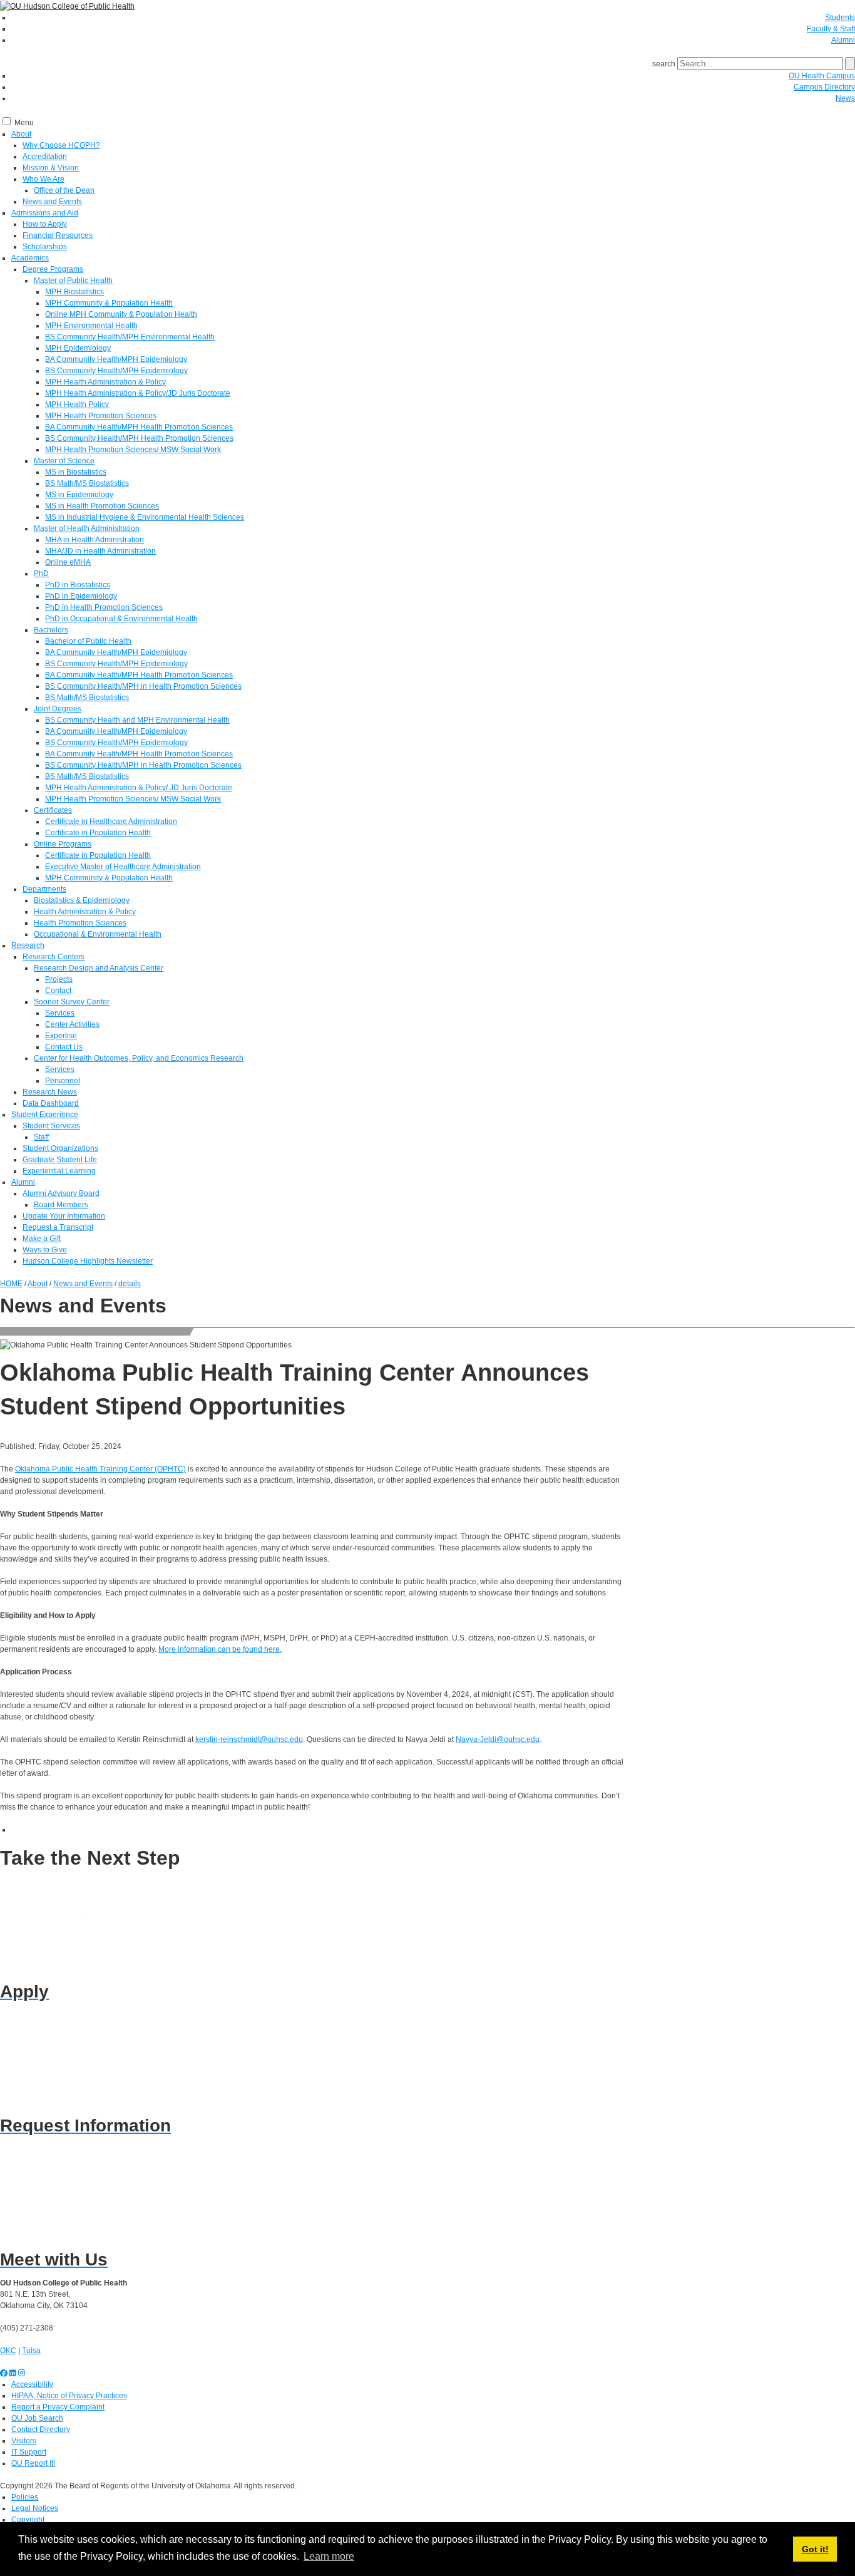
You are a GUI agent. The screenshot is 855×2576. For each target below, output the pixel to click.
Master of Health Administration (87, 528)
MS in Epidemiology (79, 495)
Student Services (51, 1126)
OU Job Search (37, 2418)
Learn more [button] (329, 2556)
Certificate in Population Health (98, 833)
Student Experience (45, 1115)
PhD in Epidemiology (81, 596)
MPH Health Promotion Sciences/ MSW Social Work (133, 450)
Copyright (28, 2520)
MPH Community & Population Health (109, 303)
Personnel (63, 1081)
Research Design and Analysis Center (99, 968)
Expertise (61, 1036)
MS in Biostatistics (76, 472)
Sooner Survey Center (72, 1002)
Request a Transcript (58, 1227)
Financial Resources (58, 235)
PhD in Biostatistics (78, 585)
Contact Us (64, 1047)
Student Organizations (60, 1148)
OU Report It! (33, 2463)
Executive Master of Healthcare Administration (123, 867)
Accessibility (32, 2384)
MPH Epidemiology (78, 348)
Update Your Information (64, 1216)
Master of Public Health (73, 281)
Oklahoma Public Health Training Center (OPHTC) (100, 1469)
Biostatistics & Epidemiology (82, 900)
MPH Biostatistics (74, 292)
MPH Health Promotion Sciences (101, 416)
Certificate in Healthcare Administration (111, 822)
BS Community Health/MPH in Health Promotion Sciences (143, 686)
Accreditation (45, 157)
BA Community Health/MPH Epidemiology (116, 359)
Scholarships (45, 247)
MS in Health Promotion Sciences (102, 506)
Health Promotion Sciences (80, 923)
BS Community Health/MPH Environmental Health (130, 337)
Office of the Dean (64, 190)
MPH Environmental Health (91, 326)
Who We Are (44, 179)
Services (60, 1013)
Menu (24, 123)
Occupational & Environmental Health (98, 934)
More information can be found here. (220, 1649)
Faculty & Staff (831, 29)
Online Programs (63, 844)
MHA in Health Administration (95, 540)
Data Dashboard (51, 1103)
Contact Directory (41, 2429)
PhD (41, 574)
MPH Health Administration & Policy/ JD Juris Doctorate (139, 788)
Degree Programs (53, 269)
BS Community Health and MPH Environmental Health (137, 720)
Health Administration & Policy (85, 912)
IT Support (29, 2452)
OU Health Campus (822, 76)
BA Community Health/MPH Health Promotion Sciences (139, 427)
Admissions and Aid (45, 213)
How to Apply (45, 224)
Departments (44, 889)
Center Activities (72, 1024)
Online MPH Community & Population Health (121, 314)
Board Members (61, 1205)
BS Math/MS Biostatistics (87, 483)
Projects (59, 979)
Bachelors (51, 630)
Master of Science (64, 461)
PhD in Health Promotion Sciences (104, 607)
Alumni (843, 40)
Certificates (53, 810)
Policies (25, 2497)
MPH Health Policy (77, 404)
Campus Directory (824, 87)
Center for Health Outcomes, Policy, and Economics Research (139, 1058)
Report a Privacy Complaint (58, 2407)
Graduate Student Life (60, 1160)
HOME (11, 1284)
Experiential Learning (59, 1171)
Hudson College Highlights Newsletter (88, 1261)
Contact (58, 991)
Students (840, 18)
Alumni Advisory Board (61, 1193)
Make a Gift (42, 1239)
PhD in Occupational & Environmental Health (121, 619)
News (845, 98)
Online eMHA (68, 562)
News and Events (52, 202)
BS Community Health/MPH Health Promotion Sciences (139, 438)
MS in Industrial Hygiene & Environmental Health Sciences (145, 517)
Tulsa (31, 2351)
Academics (30, 258)
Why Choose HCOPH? (61, 145)
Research (28, 945)
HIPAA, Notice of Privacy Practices (69, 2396)
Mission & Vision (51, 168)
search (664, 64)
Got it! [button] (815, 2549)
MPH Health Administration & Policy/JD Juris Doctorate (138, 393)
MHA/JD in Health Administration (100, 551)
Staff (41, 1137)
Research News (50, 1092)
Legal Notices (35, 2508)
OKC (8, 2351)
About (21, 134)
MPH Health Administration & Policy (105, 382)
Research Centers (54, 957)
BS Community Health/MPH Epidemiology (116, 371)
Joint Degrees (58, 709)
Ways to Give (45, 1250)
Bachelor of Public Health (88, 641)
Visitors (24, 2441)
